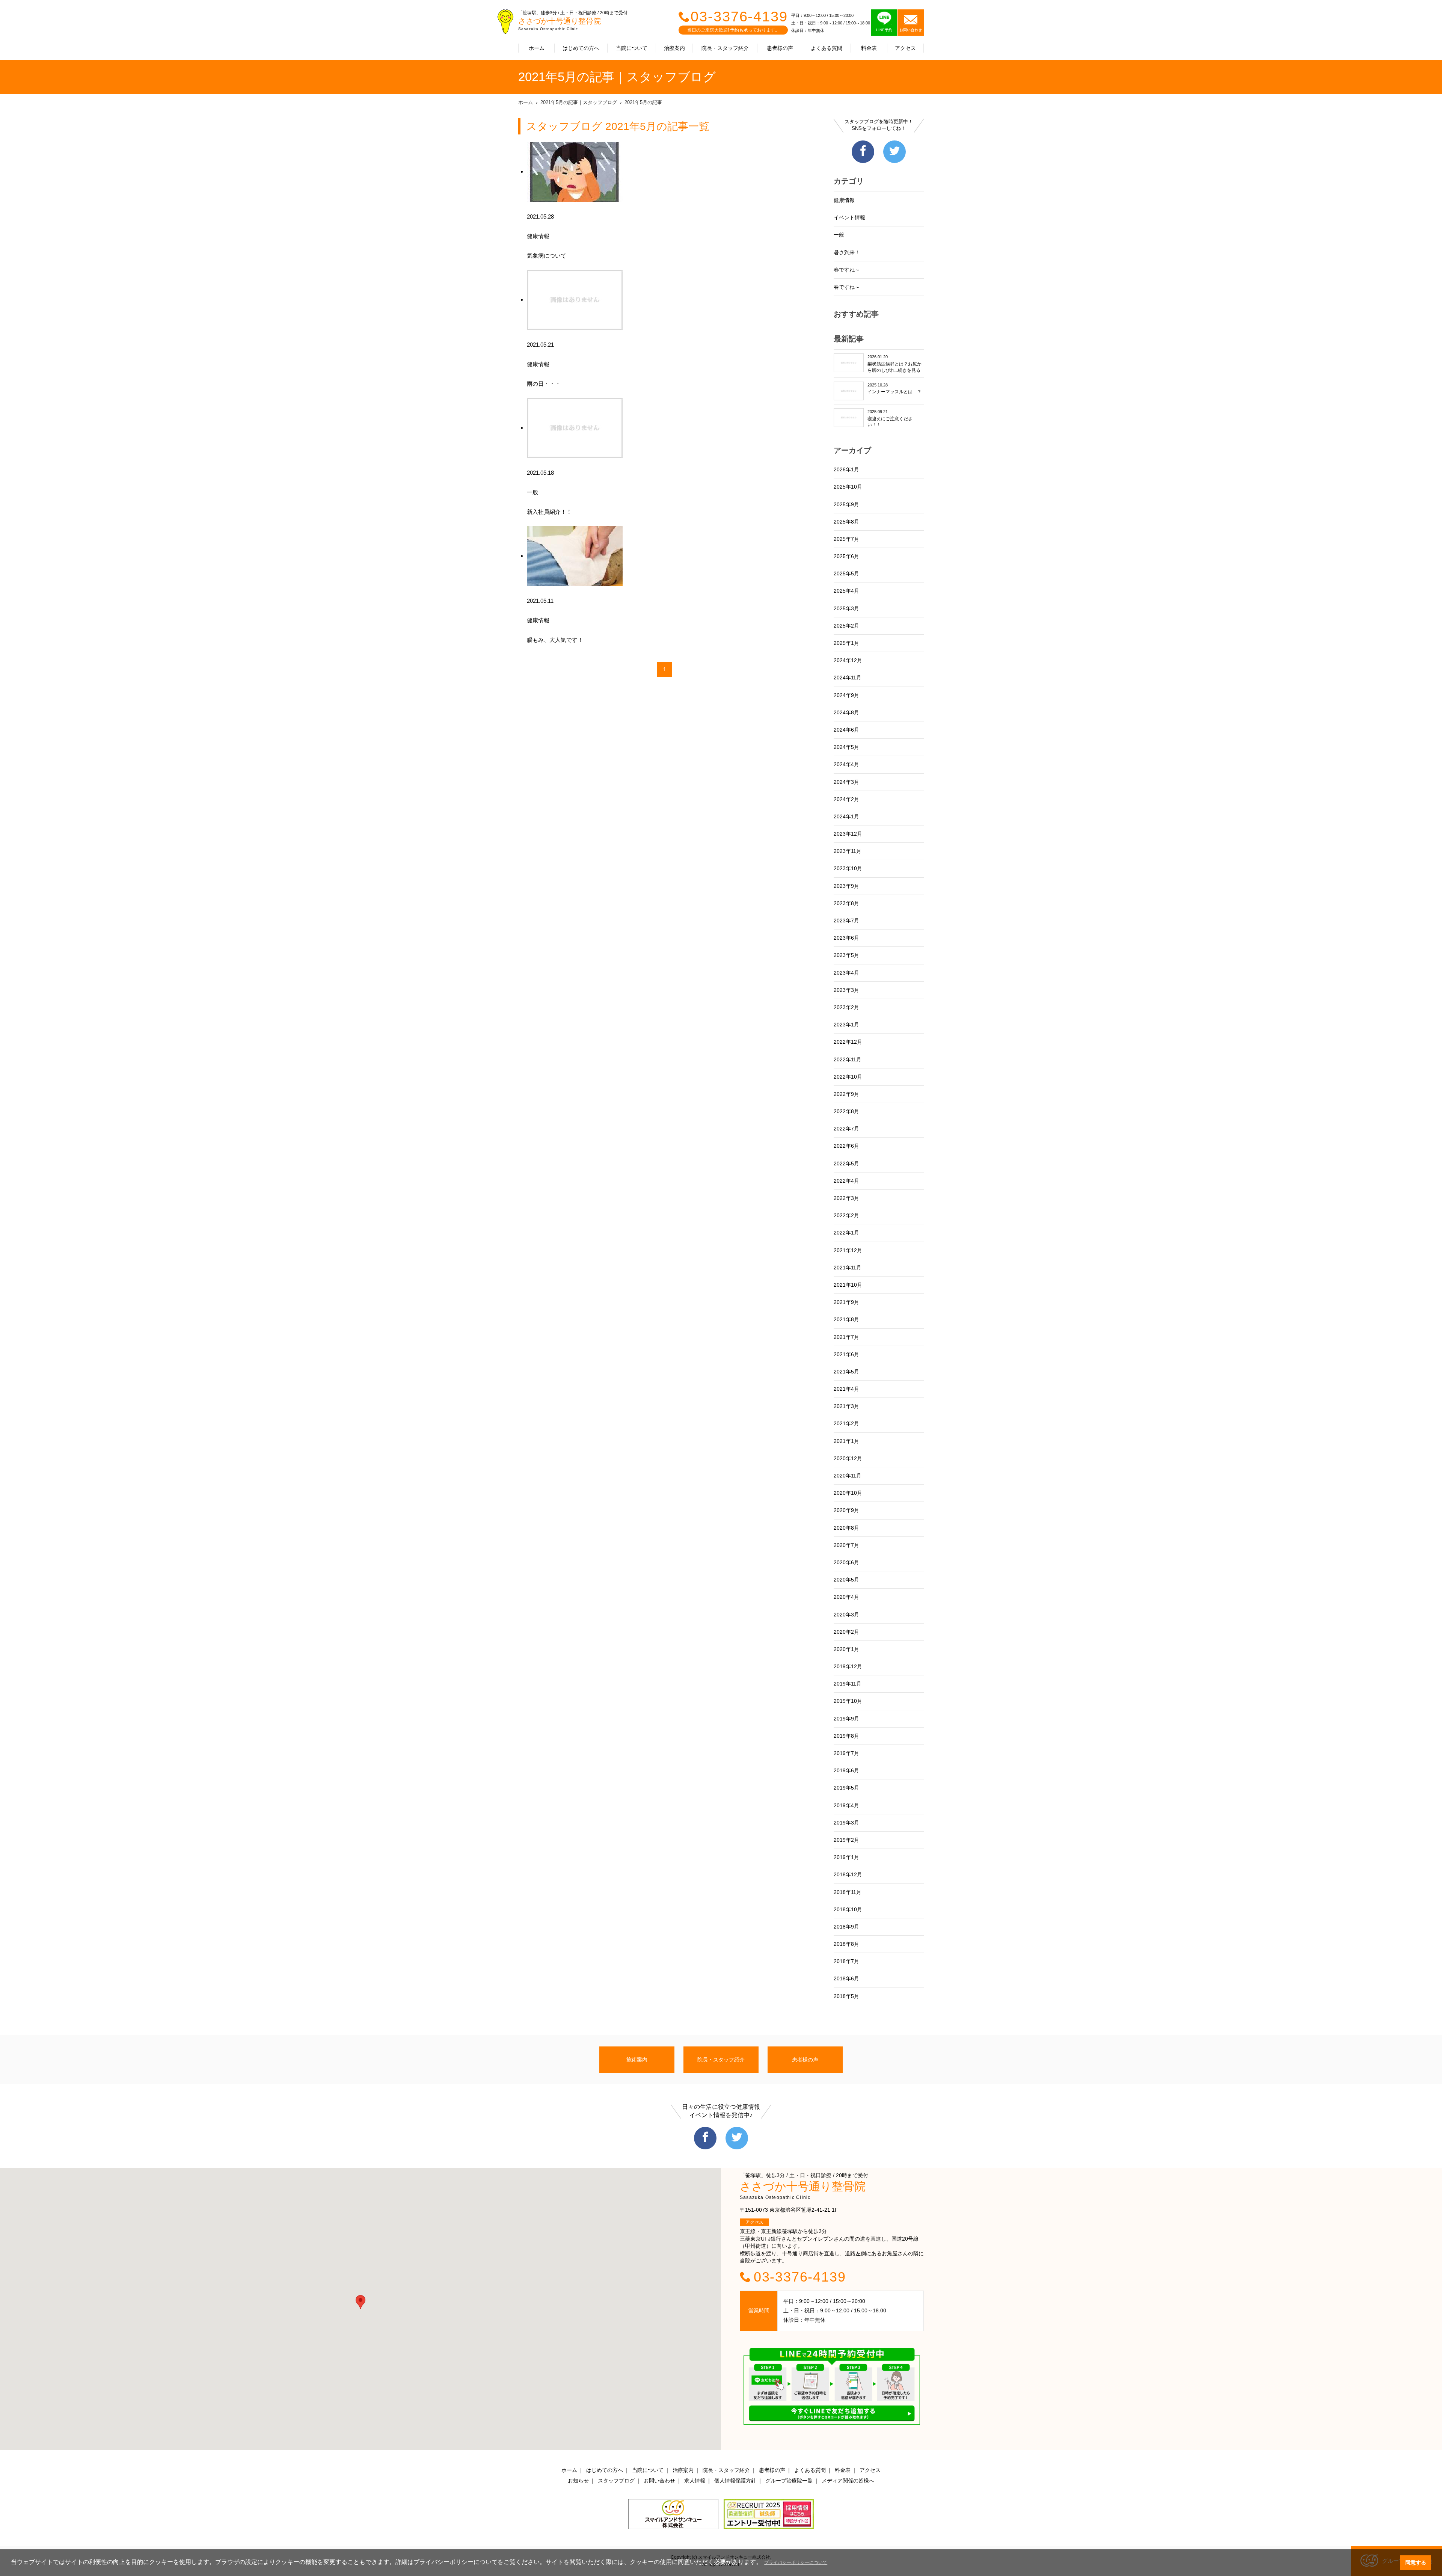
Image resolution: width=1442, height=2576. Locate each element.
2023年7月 (846, 921)
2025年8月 (846, 522)
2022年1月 (846, 1233)
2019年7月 (846, 1753)
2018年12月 (848, 1874)
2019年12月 (848, 1666)
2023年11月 (848, 851)
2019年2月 (846, 1840)
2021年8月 (846, 1319)
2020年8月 (846, 1528)
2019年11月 (848, 1684)
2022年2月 (846, 1215)
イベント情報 (849, 217)
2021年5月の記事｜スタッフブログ (579, 102)
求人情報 (695, 2481)
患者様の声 (780, 48)
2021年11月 (848, 1268)
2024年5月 (846, 747)
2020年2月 (846, 1632)
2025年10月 (848, 487)
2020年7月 (846, 1545)
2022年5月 (846, 1164)
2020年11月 (848, 1476)
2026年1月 (846, 469)
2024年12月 (848, 660)
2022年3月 (846, 1198)
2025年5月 (846, 573)
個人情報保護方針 (735, 2481)
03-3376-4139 (739, 17)
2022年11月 (848, 1059)
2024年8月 (846, 712)
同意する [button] (1416, 2562)
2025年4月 (846, 591)
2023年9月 (846, 886)
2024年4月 (846, 764)
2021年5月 (846, 1372)
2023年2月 (846, 1007)
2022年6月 (846, 1146)
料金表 (869, 48)
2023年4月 (846, 973)
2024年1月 (846, 816)
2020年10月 (848, 1493)
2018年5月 (846, 1996)
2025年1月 (846, 643)
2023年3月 (846, 990)
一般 (839, 235)
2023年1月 (846, 1025)
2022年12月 (848, 1042)
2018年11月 (848, 1892)
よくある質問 (827, 48)
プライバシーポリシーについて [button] (796, 2562)
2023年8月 (846, 903)
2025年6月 (846, 556)
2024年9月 (846, 695)
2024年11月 (848, 678)
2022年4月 (846, 1181)
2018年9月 (846, 1927)
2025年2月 (846, 626)
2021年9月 (846, 1302)
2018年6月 (846, 1978)
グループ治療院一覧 (789, 2481)
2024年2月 (846, 799)
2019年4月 (846, 1805)
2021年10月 (848, 1285)
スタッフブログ (616, 2481)
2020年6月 (846, 1562)
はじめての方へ (581, 48)
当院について (632, 48)
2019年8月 (846, 1736)
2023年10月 (848, 868)
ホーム (537, 48)
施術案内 (637, 2060)
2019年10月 (848, 1701)
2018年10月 (848, 1909)
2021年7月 (846, 1337)
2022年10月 (848, 1077)
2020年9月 (846, 1510)
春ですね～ (847, 270)
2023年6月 (846, 938)
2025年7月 (846, 539)
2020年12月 (848, 1458)
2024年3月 (846, 782)
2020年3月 (846, 1615)
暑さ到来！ (847, 252)
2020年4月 (846, 1597)
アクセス (905, 48)
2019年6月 (846, 1770)
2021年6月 (846, 1354)
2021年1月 (846, 1441)
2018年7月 (846, 1961)
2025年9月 (846, 504)
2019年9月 (846, 1719)
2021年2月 (846, 1423)
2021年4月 (846, 1389)
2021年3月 (846, 1406)
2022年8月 (846, 1111)
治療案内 (674, 48)
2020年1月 (846, 1649)
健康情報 (844, 200)
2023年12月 (848, 834)
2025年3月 (846, 608)
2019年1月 (846, 1857)
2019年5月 (846, 1788)
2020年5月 (846, 1580)
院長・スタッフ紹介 (725, 48)
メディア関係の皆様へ (848, 2481)
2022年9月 (846, 1094)
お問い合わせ (659, 2481)
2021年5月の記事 (643, 102)
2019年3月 (846, 1823)
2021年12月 (848, 1250)
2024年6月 (846, 730)
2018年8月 (846, 1944)
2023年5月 (846, 955)
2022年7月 (846, 1129)
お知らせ (578, 2481)
